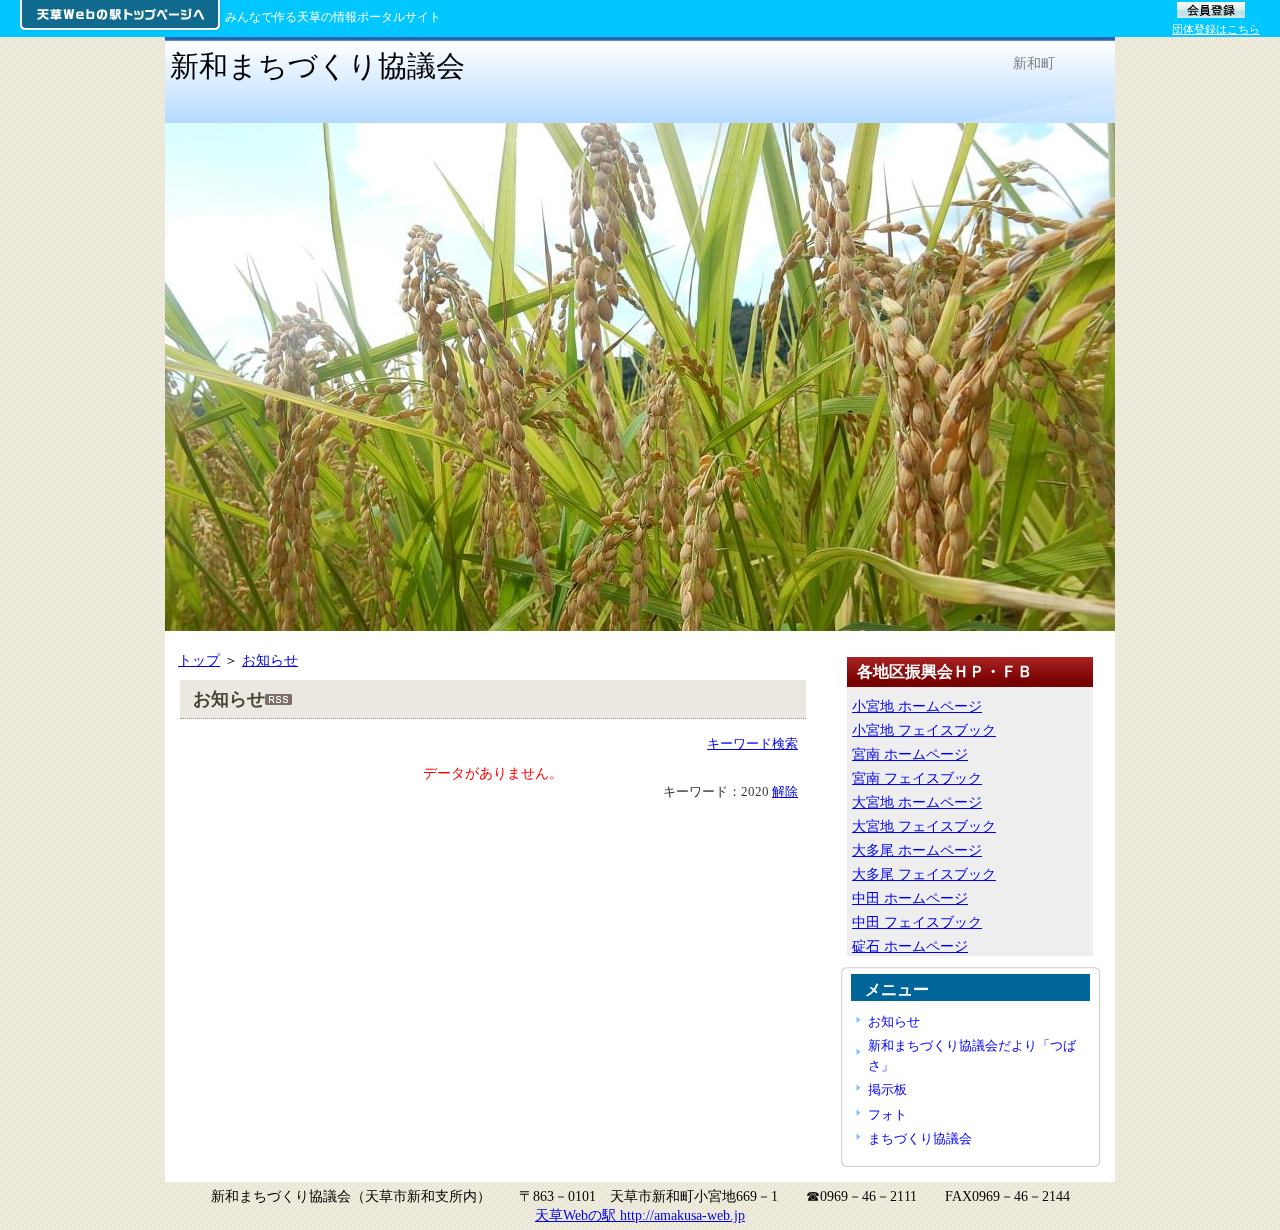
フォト (887, 1114)
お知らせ (270, 660)
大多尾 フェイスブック (924, 874)
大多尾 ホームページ (917, 850)
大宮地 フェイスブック (924, 826)
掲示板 (887, 1089)
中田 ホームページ (910, 898)
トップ (199, 660)
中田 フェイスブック (917, 922)
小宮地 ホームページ (917, 706)
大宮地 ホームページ (917, 802)
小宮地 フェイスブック (924, 730)
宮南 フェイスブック (917, 778)
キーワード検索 (752, 743)
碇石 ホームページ (910, 946)
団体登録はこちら (1216, 29)
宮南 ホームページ (910, 754)
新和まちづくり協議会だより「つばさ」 (972, 1055)
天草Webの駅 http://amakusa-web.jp (640, 1215)
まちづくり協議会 (920, 1138)
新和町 (1034, 63)
